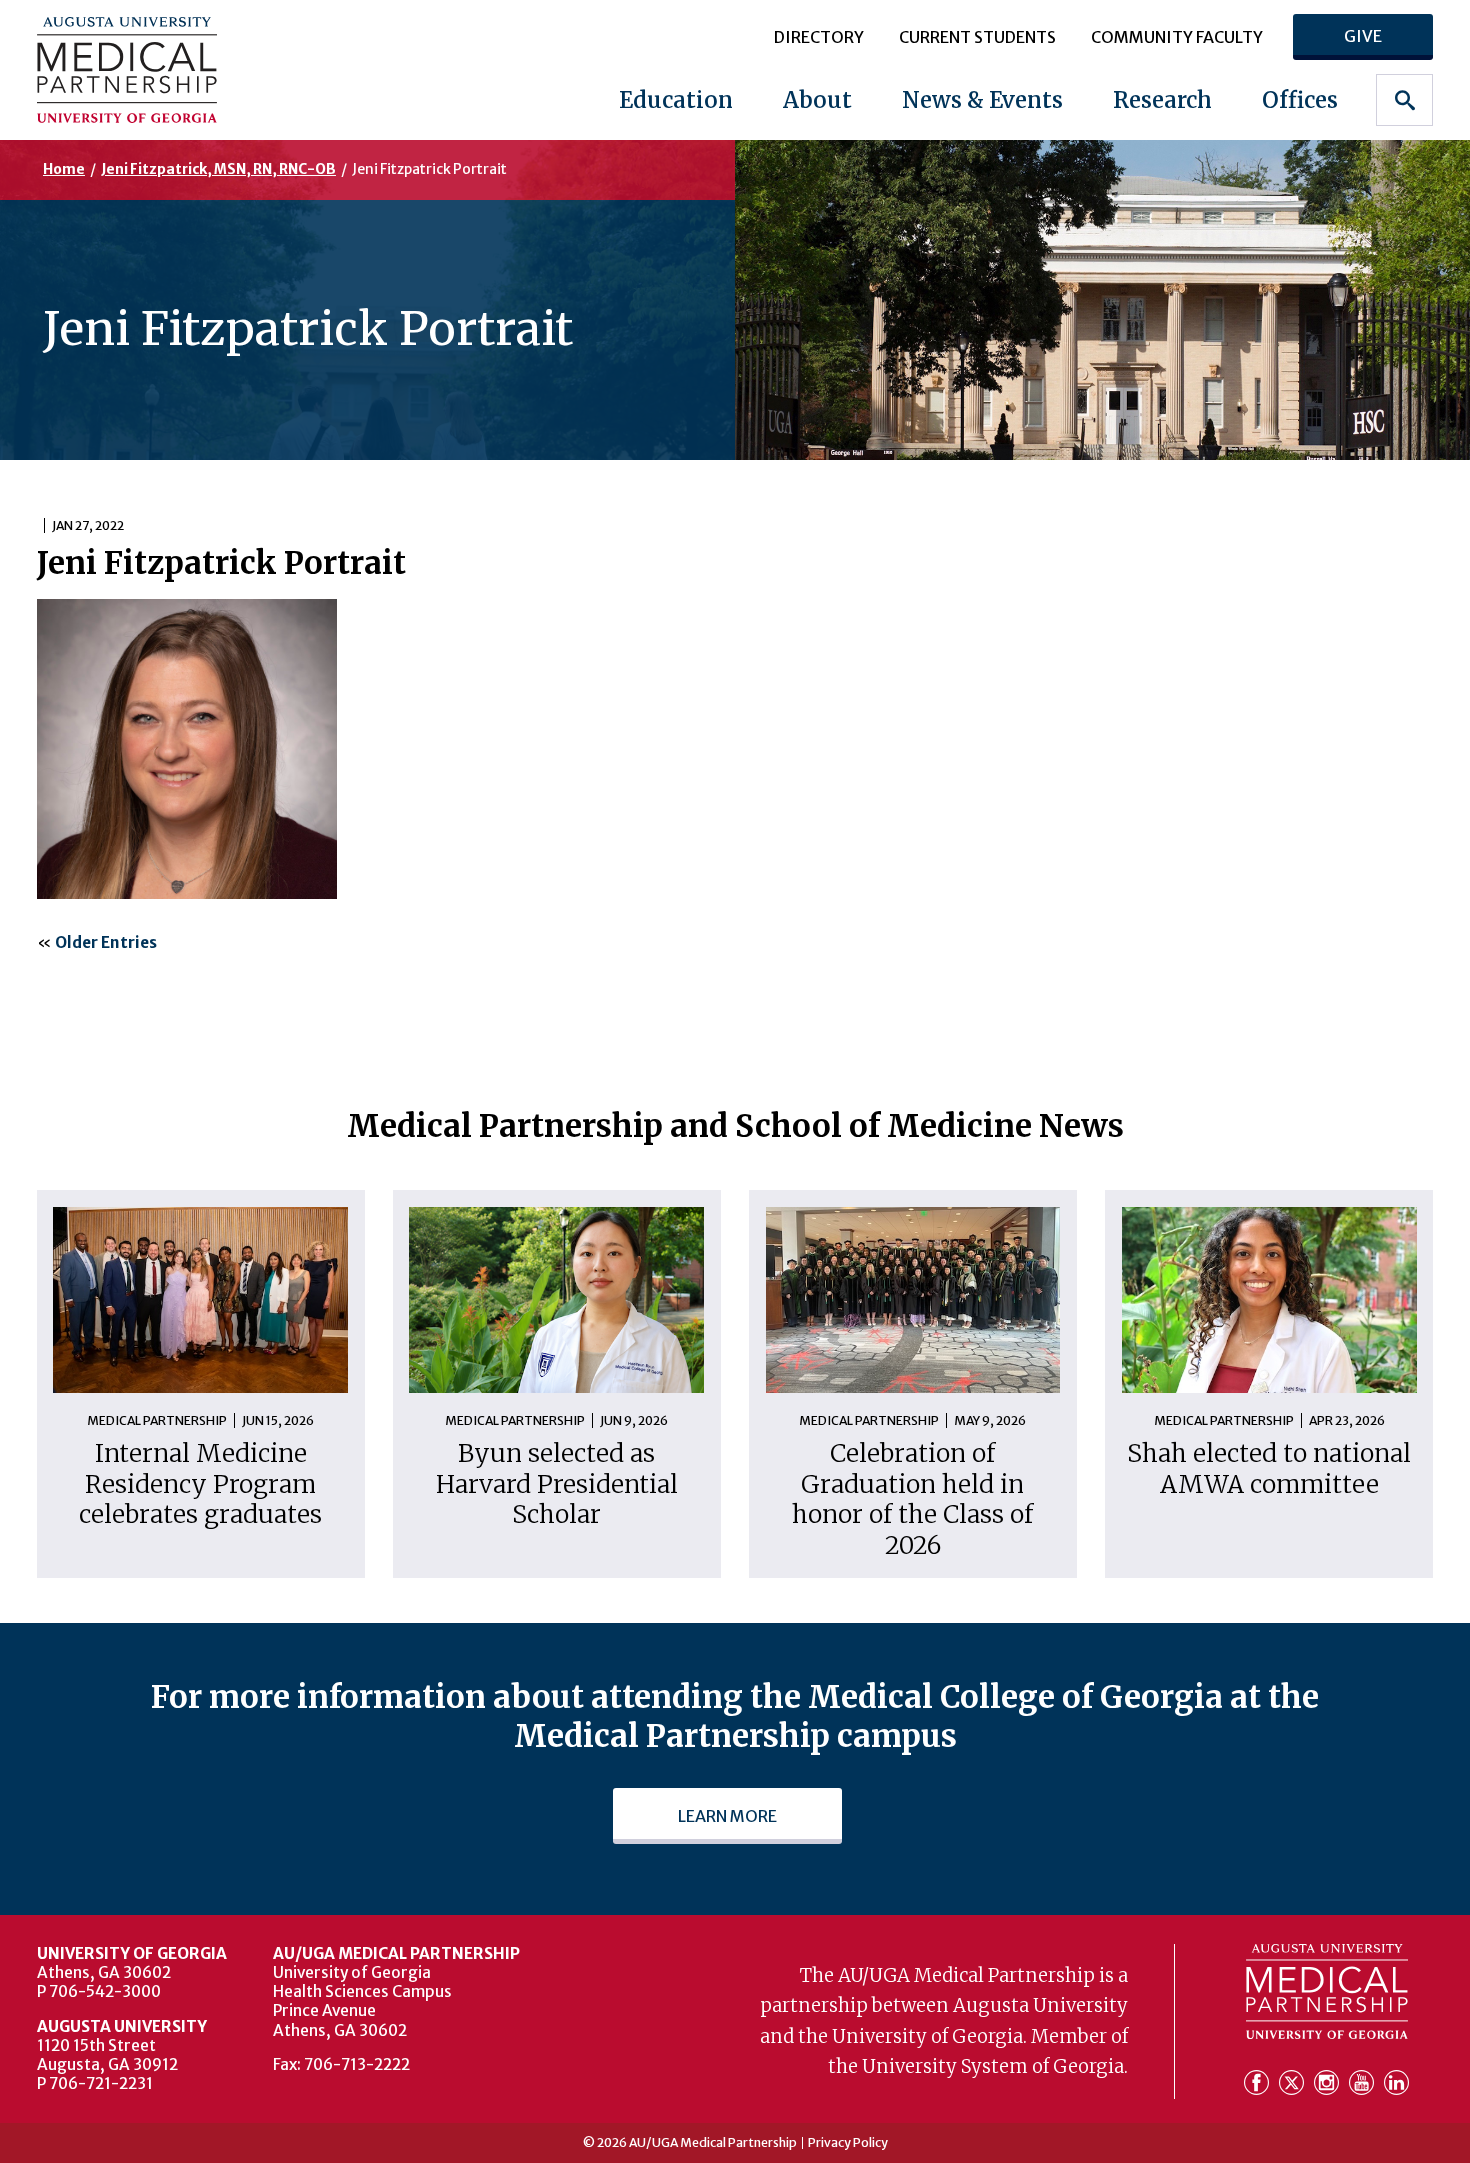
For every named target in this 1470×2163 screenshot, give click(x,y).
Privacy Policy (848, 2143)
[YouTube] (1364, 2084)
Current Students (977, 37)
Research (1162, 100)
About (817, 100)
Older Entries (106, 942)
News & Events (982, 100)
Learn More (727, 1816)
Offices (1300, 100)
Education (676, 100)
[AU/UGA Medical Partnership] (160, 69)
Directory (819, 37)
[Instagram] (1329, 2084)
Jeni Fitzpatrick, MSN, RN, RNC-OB (218, 169)
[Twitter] (1294, 2084)
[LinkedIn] (1396, 2084)
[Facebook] (1259, 2084)
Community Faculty (1177, 37)
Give (1363, 36)
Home (64, 169)
